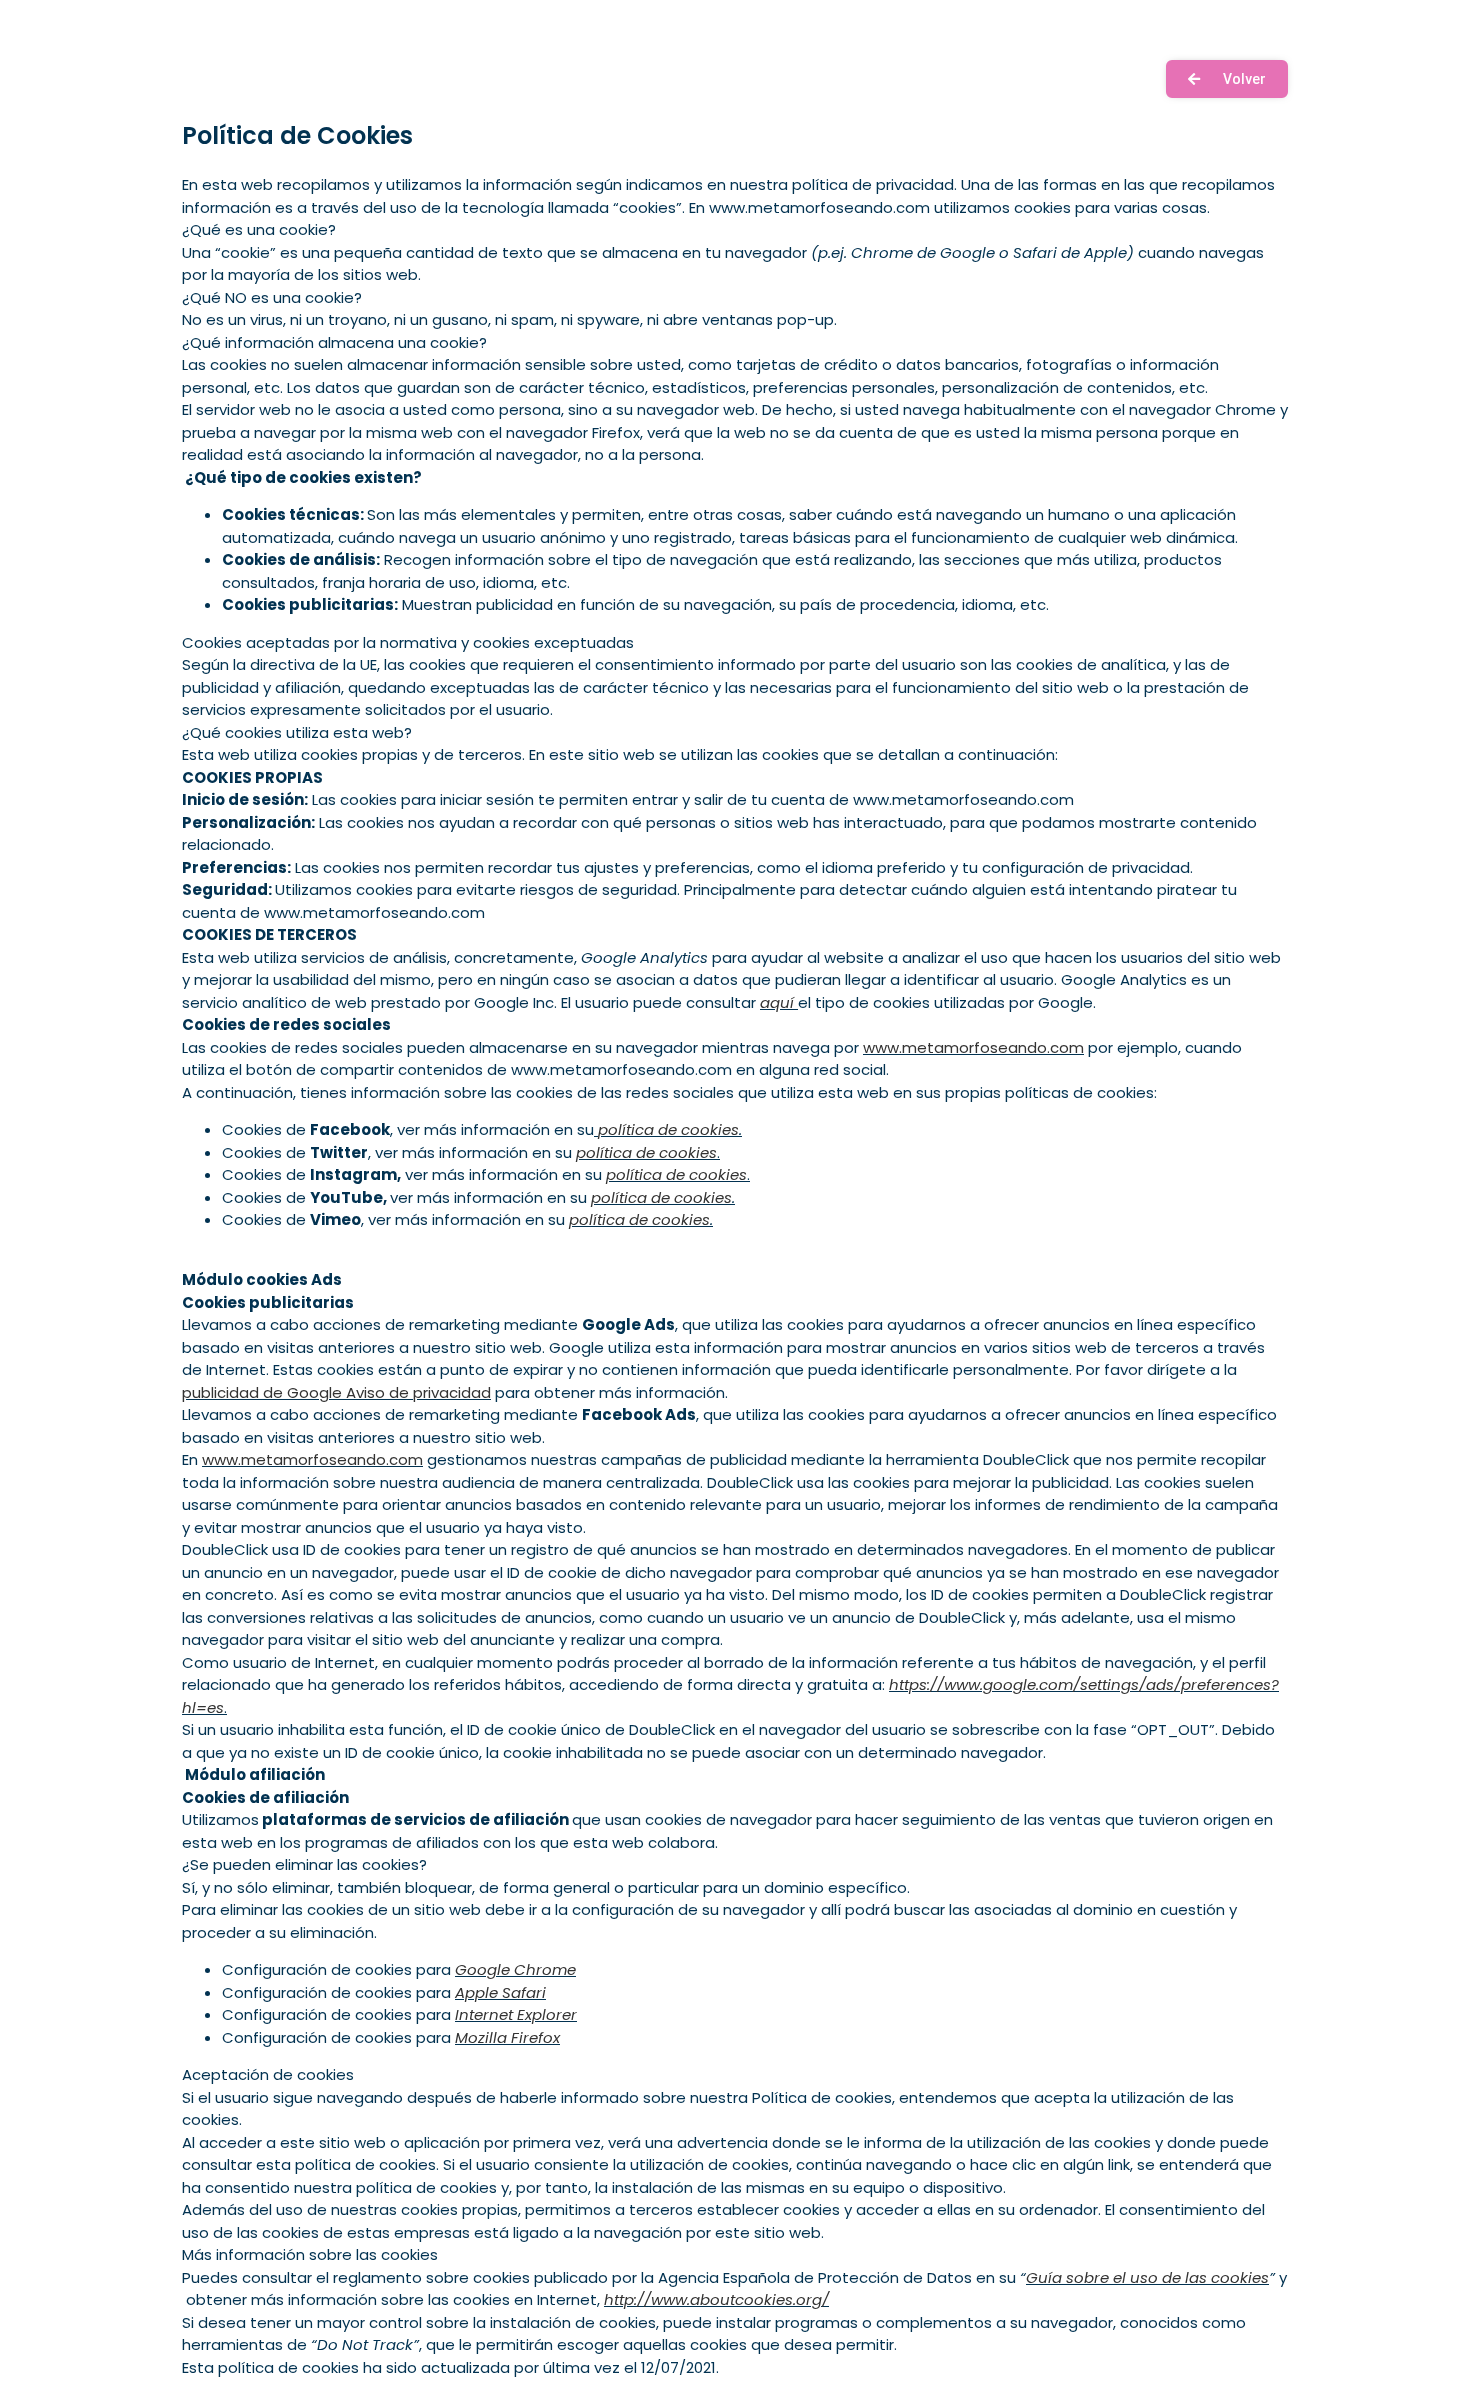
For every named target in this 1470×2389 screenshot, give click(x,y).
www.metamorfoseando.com (973, 1047)
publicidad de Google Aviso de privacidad (336, 1392)
